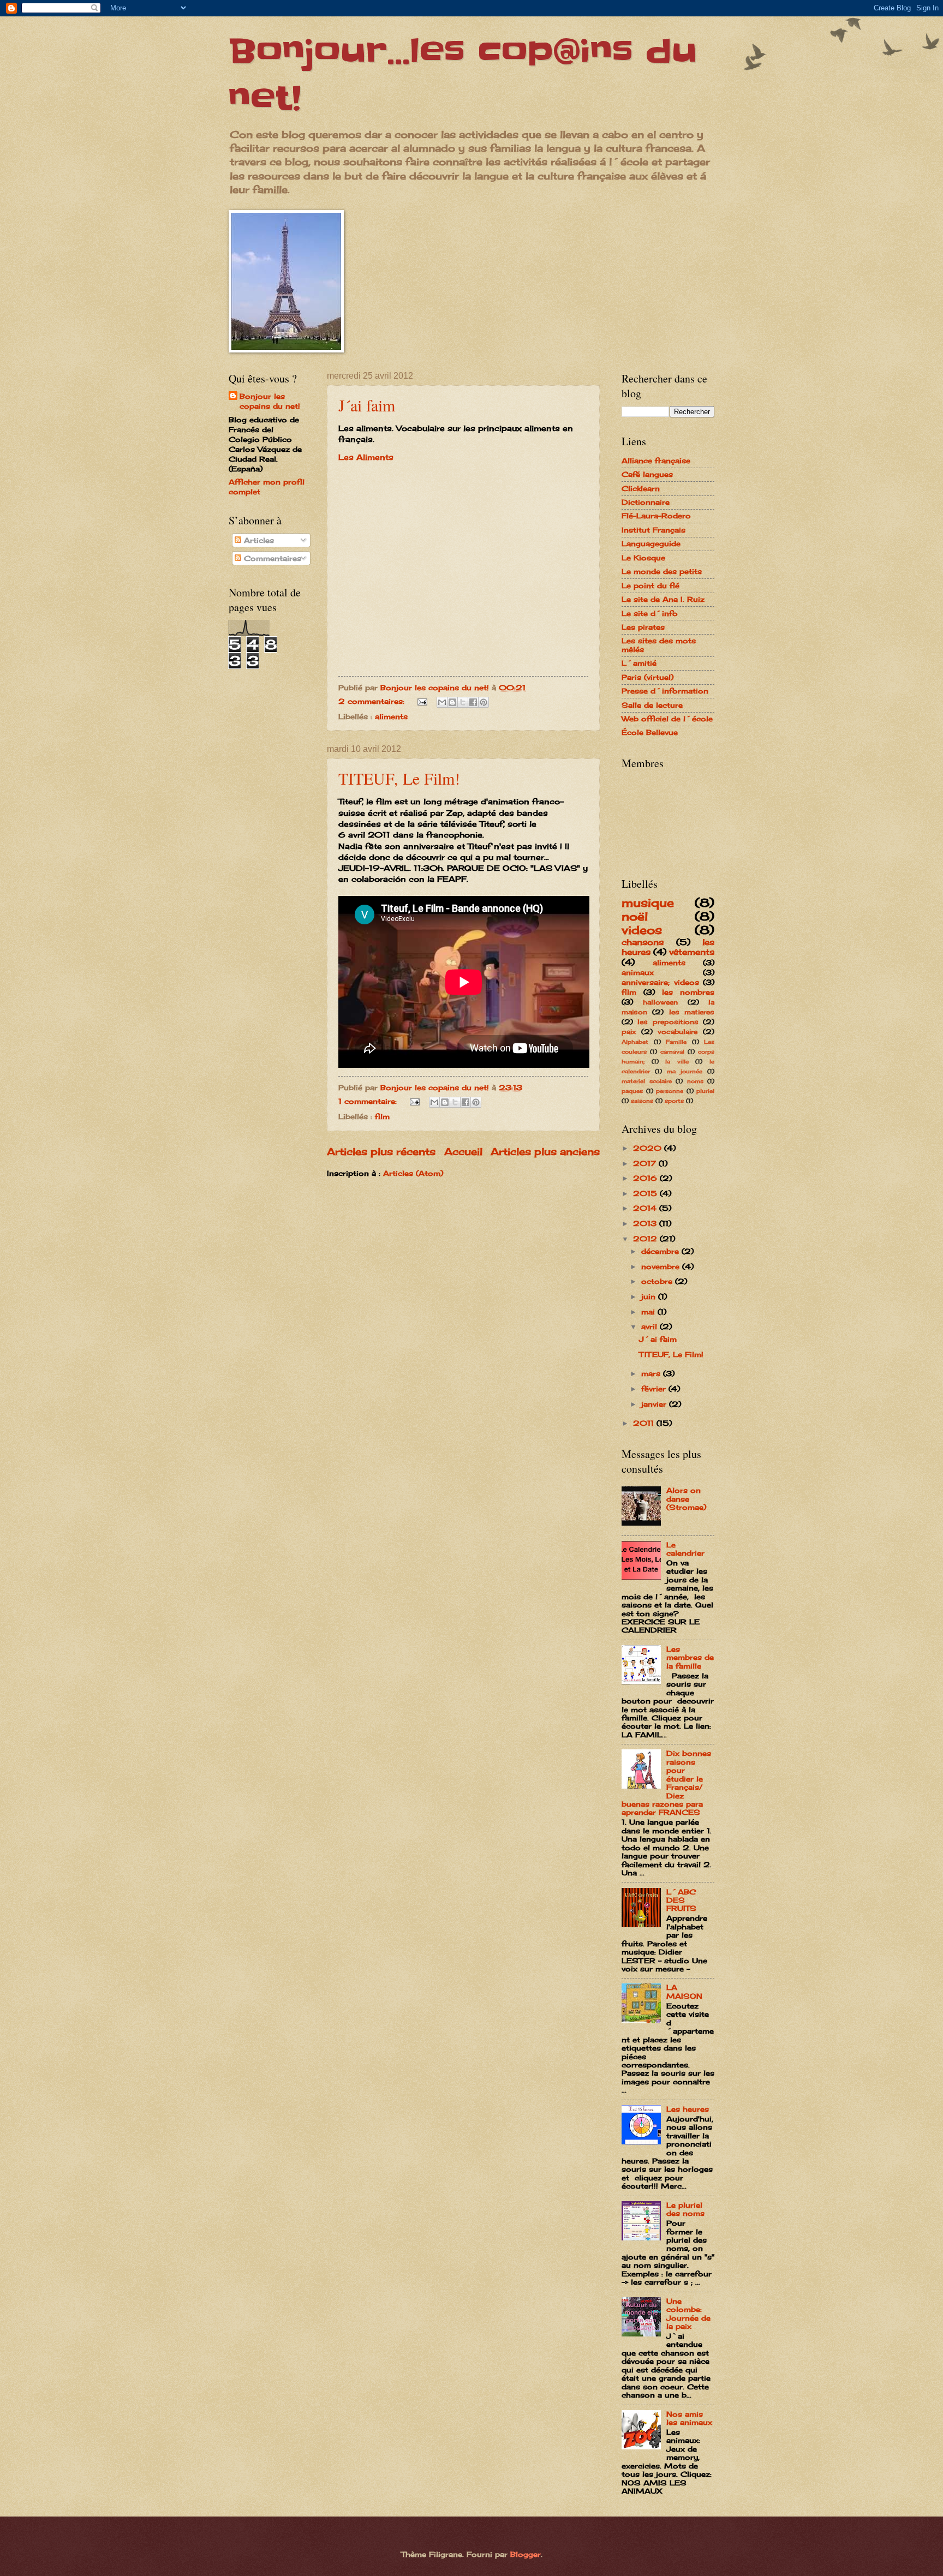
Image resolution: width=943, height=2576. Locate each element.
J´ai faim (367, 405)
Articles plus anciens (545, 1151)
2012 (646, 1239)
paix (629, 1032)
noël (635, 916)
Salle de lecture (652, 705)
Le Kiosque (643, 558)
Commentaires (271, 558)
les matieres (692, 1012)
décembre (661, 1251)
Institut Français (653, 530)
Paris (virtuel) (647, 677)
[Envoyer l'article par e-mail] (422, 701)
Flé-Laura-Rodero (656, 516)
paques (632, 1091)
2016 (646, 1178)
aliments (391, 716)
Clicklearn (641, 488)
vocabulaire (678, 1032)
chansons (643, 942)
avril (650, 1326)
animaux (638, 972)
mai (649, 1312)
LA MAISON (684, 1991)
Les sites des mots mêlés (659, 645)
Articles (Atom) (413, 1173)
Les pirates (643, 627)
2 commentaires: (373, 701)
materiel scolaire (647, 1081)
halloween (660, 1002)
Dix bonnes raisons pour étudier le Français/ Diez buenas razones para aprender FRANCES (666, 1783)
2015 (646, 1193)
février (655, 1389)
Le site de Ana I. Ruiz (663, 599)
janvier (655, 1404)
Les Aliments (366, 457)
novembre (662, 1266)
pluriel (705, 1091)
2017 (646, 1163)
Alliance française (656, 461)
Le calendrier (685, 1549)
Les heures (688, 2109)
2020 (649, 1148)
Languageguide (651, 543)
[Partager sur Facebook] (473, 702)
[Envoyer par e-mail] (442, 702)
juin (650, 1296)
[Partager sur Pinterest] (484, 702)
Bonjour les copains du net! (270, 401)
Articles (258, 540)
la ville (677, 1061)
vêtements (692, 952)
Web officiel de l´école (667, 719)
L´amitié (639, 663)
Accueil (463, 1151)
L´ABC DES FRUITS (681, 1900)
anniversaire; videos (660, 982)
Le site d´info (650, 613)
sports (674, 1101)
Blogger (526, 2554)
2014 (646, 1208)
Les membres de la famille (690, 1657)
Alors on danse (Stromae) (686, 1499)
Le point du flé (650, 585)
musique (648, 903)
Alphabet (635, 1042)
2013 (646, 1223)
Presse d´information (665, 691)
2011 (645, 1423)
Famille (676, 1042)
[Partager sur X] (463, 702)
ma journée (685, 1071)
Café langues (647, 474)
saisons (642, 1101)
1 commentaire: (369, 1101)
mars (652, 1373)
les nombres (688, 992)
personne (670, 1091)
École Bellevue (650, 732)
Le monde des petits (662, 571)
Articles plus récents (381, 1151)
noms (695, 1081)
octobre (658, 1281)
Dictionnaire (646, 502)
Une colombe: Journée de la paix (688, 2314)
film (382, 1116)
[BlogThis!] (452, 702)
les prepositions (668, 1022)
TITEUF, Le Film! (399, 778)
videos (642, 930)
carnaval (672, 1051)
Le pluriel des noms (685, 2209)
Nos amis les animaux (689, 2418)
